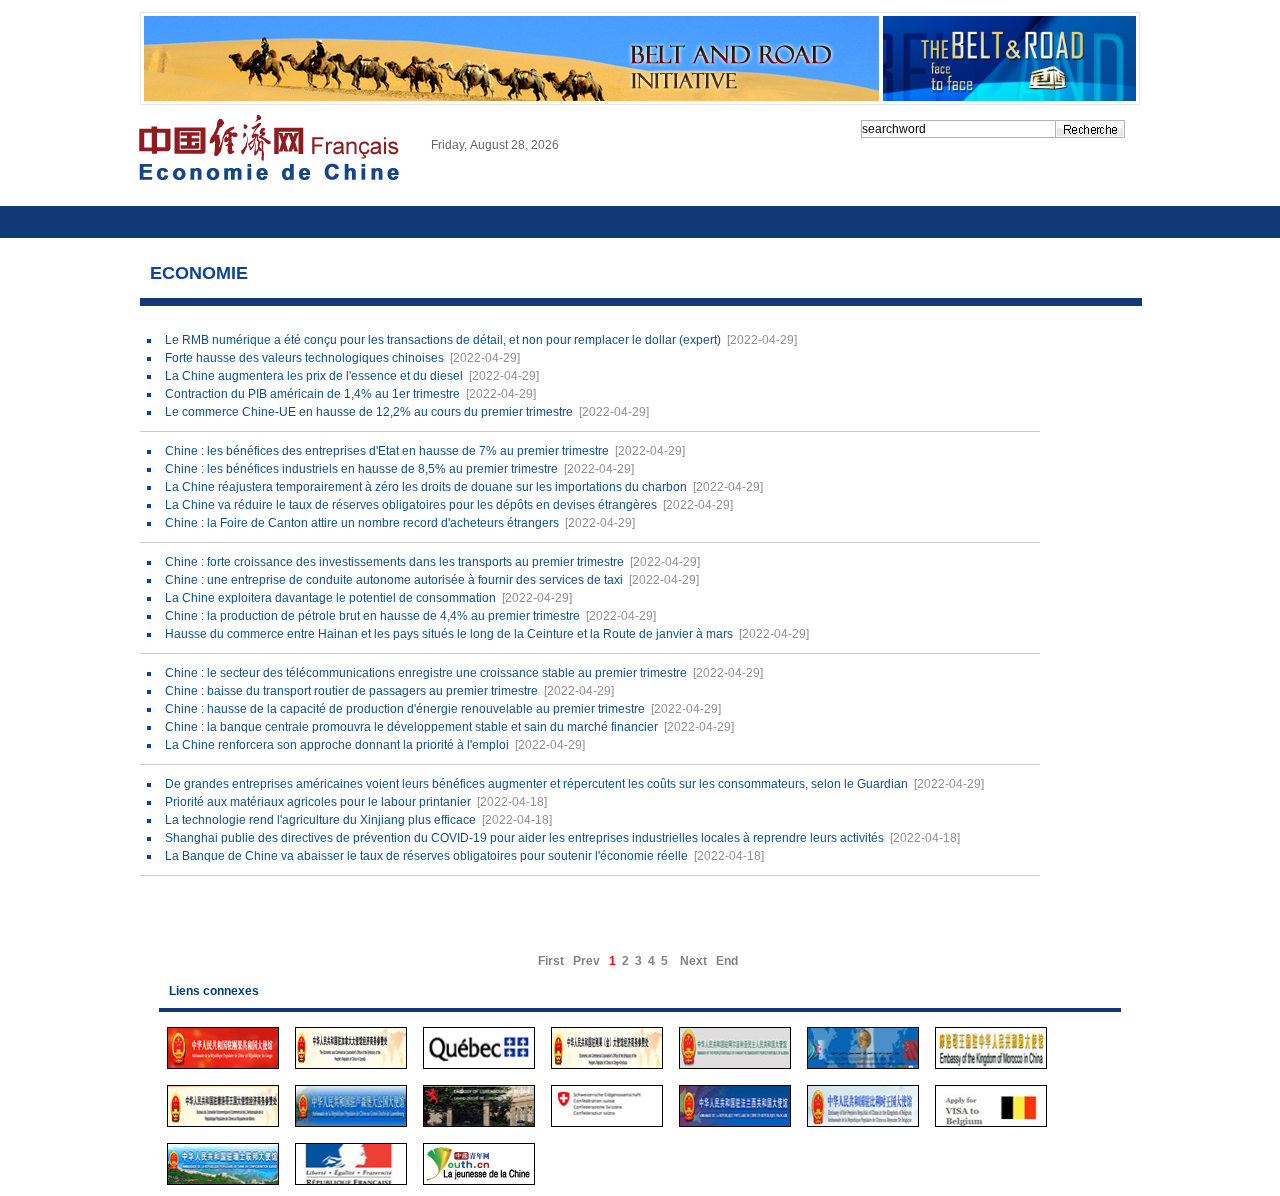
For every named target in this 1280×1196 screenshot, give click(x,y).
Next (693, 961)
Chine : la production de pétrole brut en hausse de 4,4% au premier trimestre (372, 616)
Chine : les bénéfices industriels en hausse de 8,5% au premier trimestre (361, 469)
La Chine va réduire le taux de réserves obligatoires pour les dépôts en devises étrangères (411, 505)
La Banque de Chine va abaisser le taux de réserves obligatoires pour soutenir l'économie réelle (426, 856)
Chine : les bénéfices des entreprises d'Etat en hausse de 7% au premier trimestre (387, 451)
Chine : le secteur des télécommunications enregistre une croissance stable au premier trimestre (426, 673)
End (727, 961)
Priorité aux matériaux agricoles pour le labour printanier (318, 802)
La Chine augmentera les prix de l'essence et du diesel (314, 376)
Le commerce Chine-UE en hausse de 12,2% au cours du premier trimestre (369, 412)
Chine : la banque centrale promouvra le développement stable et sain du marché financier (411, 727)
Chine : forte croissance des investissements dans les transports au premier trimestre (394, 562)
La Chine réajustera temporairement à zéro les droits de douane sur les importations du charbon (426, 487)
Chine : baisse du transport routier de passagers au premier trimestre (351, 691)
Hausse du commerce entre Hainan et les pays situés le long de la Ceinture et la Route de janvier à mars (449, 634)
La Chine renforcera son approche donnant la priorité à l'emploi (337, 745)
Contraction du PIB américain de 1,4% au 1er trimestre (312, 394)
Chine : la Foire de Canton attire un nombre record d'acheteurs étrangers (362, 523)
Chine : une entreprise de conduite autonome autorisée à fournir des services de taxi (394, 580)
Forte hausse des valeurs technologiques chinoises (304, 358)
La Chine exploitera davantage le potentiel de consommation (330, 598)
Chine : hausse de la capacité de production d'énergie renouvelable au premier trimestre (405, 709)
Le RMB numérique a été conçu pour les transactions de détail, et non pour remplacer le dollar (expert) (443, 340)
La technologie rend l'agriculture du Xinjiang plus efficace (320, 820)
